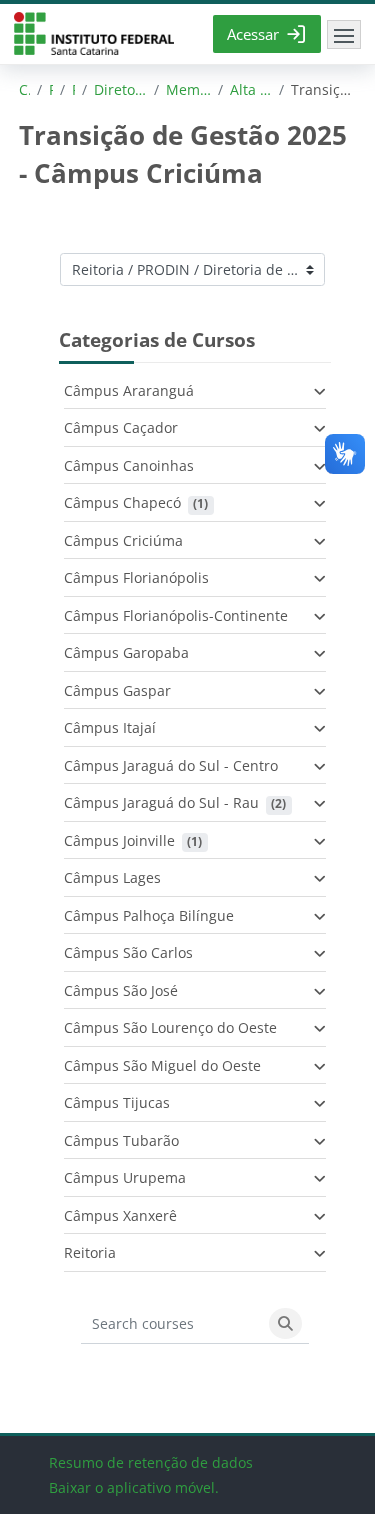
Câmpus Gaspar (117, 690)
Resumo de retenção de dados (151, 1462)
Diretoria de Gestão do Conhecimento (120, 90)
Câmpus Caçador (121, 427)
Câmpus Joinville (119, 840)
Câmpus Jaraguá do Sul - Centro (171, 765)
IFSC (94, 34)
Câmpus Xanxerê (120, 1215)
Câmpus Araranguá (129, 390)
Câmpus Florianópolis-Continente (176, 615)
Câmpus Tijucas (117, 1102)
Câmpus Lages (112, 877)
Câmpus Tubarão (121, 1140)
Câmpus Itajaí (110, 727)
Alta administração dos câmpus (251, 90)
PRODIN (74, 90)
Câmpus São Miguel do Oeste (162, 1065)
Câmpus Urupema (125, 1177)
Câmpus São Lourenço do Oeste (170, 1027)
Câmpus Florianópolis (136, 577)
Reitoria (51, 90)
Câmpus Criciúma (123, 540)
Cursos (24, 90)
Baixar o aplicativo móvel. (134, 1487)
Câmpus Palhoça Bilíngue (149, 915)
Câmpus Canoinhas (129, 465)
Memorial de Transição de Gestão (189, 90)
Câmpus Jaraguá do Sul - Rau (161, 802)
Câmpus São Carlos (128, 952)
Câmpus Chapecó (122, 502)
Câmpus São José (121, 990)
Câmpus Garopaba (126, 652)
